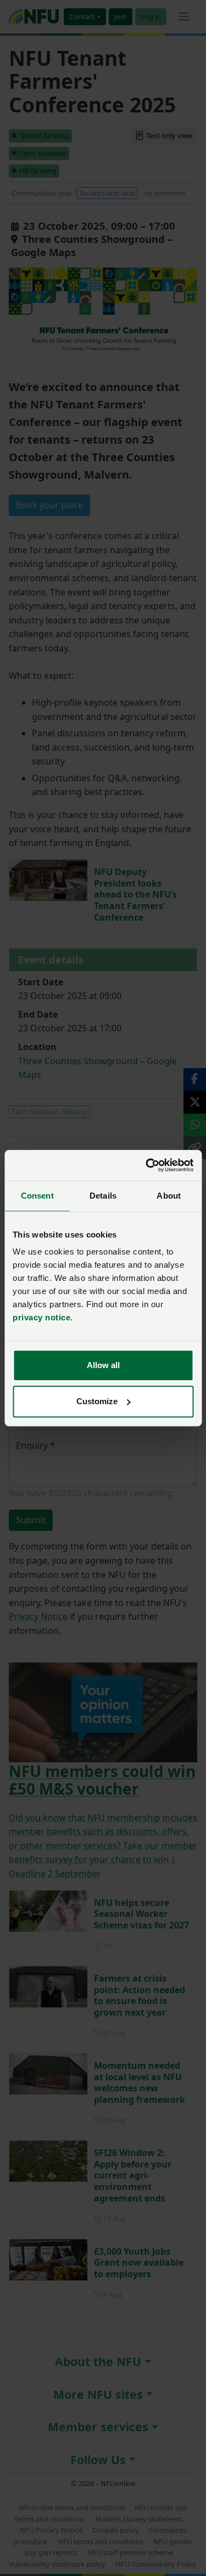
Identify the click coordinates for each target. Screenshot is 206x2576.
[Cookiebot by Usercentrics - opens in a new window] (147, 1165)
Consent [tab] (37, 1196)
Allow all (103, 1365)
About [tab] (169, 1196)
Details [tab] (103, 1196)
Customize (97, 1401)
